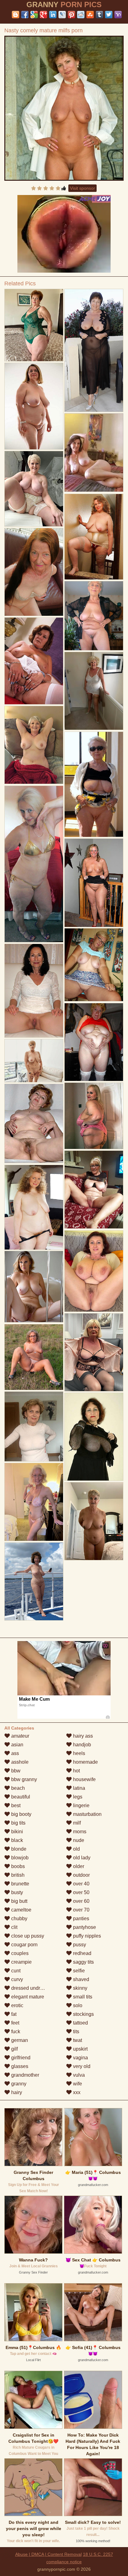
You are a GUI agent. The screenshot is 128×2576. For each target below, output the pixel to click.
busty (16, 1892)
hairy (16, 2092)
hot (76, 1771)
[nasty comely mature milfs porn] (64, 108)
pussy (79, 1945)
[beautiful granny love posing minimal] (34, 406)
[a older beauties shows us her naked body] (34, 991)
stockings (83, 2014)
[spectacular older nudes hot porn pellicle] (94, 616)
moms (79, 1832)
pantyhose (84, 1927)
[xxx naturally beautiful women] (94, 1190)
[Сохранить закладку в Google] (34, 15)
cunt (15, 1971)
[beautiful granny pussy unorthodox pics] (34, 661)
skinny (80, 1988)
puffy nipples (86, 1936)
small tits (82, 1997)
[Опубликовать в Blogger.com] (16, 15)
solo (77, 2005)
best (15, 1805)
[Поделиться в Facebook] (25, 15)
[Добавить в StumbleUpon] (90, 15)
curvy (16, 1979)
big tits (18, 1823)
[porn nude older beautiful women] (94, 1521)
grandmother (25, 2075)
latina (78, 1788)
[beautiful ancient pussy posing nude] (94, 1437)
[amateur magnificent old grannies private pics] (94, 965)
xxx (76, 2092)
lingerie (81, 1805)
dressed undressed (32, 1988)
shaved (80, 1979)
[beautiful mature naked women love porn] (34, 1123)
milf (76, 1823)
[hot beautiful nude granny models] (34, 489)
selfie (78, 1971)
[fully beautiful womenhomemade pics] (94, 537)
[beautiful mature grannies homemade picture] (34, 572)
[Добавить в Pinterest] (71, 15)
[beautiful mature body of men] (34, 1207)
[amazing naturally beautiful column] (94, 1271)
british (17, 1875)
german (19, 2040)
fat (13, 2014)
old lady (81, 1858)
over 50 (81, 1892)
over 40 (81, 1884)
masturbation (87, 1814)
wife (77, 2084)
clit (14, 1927)
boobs (17, 1866)
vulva (78, 2075)
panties (80, 1918)
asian (17, 1745)
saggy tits (83, 1962)
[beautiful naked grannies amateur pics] (94, 784)
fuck (15, 2032)
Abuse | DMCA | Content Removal (48, 2554)
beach (17, 1788)
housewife (84, 1779)
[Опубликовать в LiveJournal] (62, 15)
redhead (82, 1953)
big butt (19, 1901)
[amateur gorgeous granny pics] (94, 350)
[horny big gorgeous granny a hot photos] (34, 745)
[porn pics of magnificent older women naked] (94, 1116)
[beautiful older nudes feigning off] (34, 325)
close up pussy (27, 1936)
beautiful (20, 1797)
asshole (19, 1762)
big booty (21, 1814)
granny (18, 2084)
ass (14, 1753)
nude (78, 1840)
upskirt (80, 2049)
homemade (85, 1762)
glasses (19, 2066)
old (76, 1849)
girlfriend (20, 2058)
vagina (80, 2058)
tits (75, 2032)
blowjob (19, 1858)
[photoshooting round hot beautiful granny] (34, 1502)
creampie (21, 1962)
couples (19, 1953)
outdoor (81, 1875)
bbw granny (23, 1779)
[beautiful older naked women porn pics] (34, 1061)
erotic (17, 2005)
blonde (18, 1849)
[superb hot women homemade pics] (34, 1357)
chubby (19, 1918)
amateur (20, 1736)
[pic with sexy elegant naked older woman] (94, 691)
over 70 (81, 1910)
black (16, 1840)
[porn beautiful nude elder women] (94, 1352)
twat (77, 2040)
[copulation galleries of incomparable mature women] (94, 883)
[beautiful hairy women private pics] (94, 1042)
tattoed (80, 2023)
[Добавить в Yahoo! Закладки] (118, 15)
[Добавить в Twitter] (109, 15)
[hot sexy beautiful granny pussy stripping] (34, 864)
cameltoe (21, 1910)
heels (78, 1753)
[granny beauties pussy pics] (34, 1287)
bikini (16, 1832)
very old (81, 2066)
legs (77, 1797)
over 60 (81, 1901)
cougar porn (24, 1945)
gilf (14, 2049)
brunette (20, 1884)
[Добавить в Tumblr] (99, 15)
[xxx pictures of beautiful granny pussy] (34, 1582)
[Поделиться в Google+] (43, 15)
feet (15, 2023)
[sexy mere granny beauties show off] (34, 1426)
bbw (15, 1771)
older (78, 1866)
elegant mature (27, 1997)
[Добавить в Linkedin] (53, 15)
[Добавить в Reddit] (81, 15)
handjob (81, 1745)
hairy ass (82, 1736)
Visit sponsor (82, 188)
